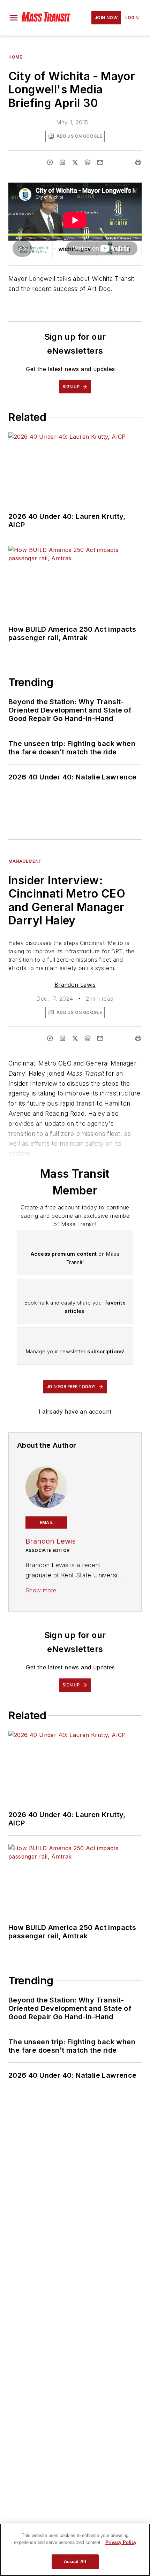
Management (25, 861)
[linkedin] (62, 162)
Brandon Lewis (75, 985)
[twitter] (75, 162)
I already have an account (75, 1412)
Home (15, 57)
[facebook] (50, 162)
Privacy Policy (121, 2542)
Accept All (75, 2562)
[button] (14, 18)
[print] (138, 162)
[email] (100, 162)
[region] (75, 2550)
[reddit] (88, 162)
